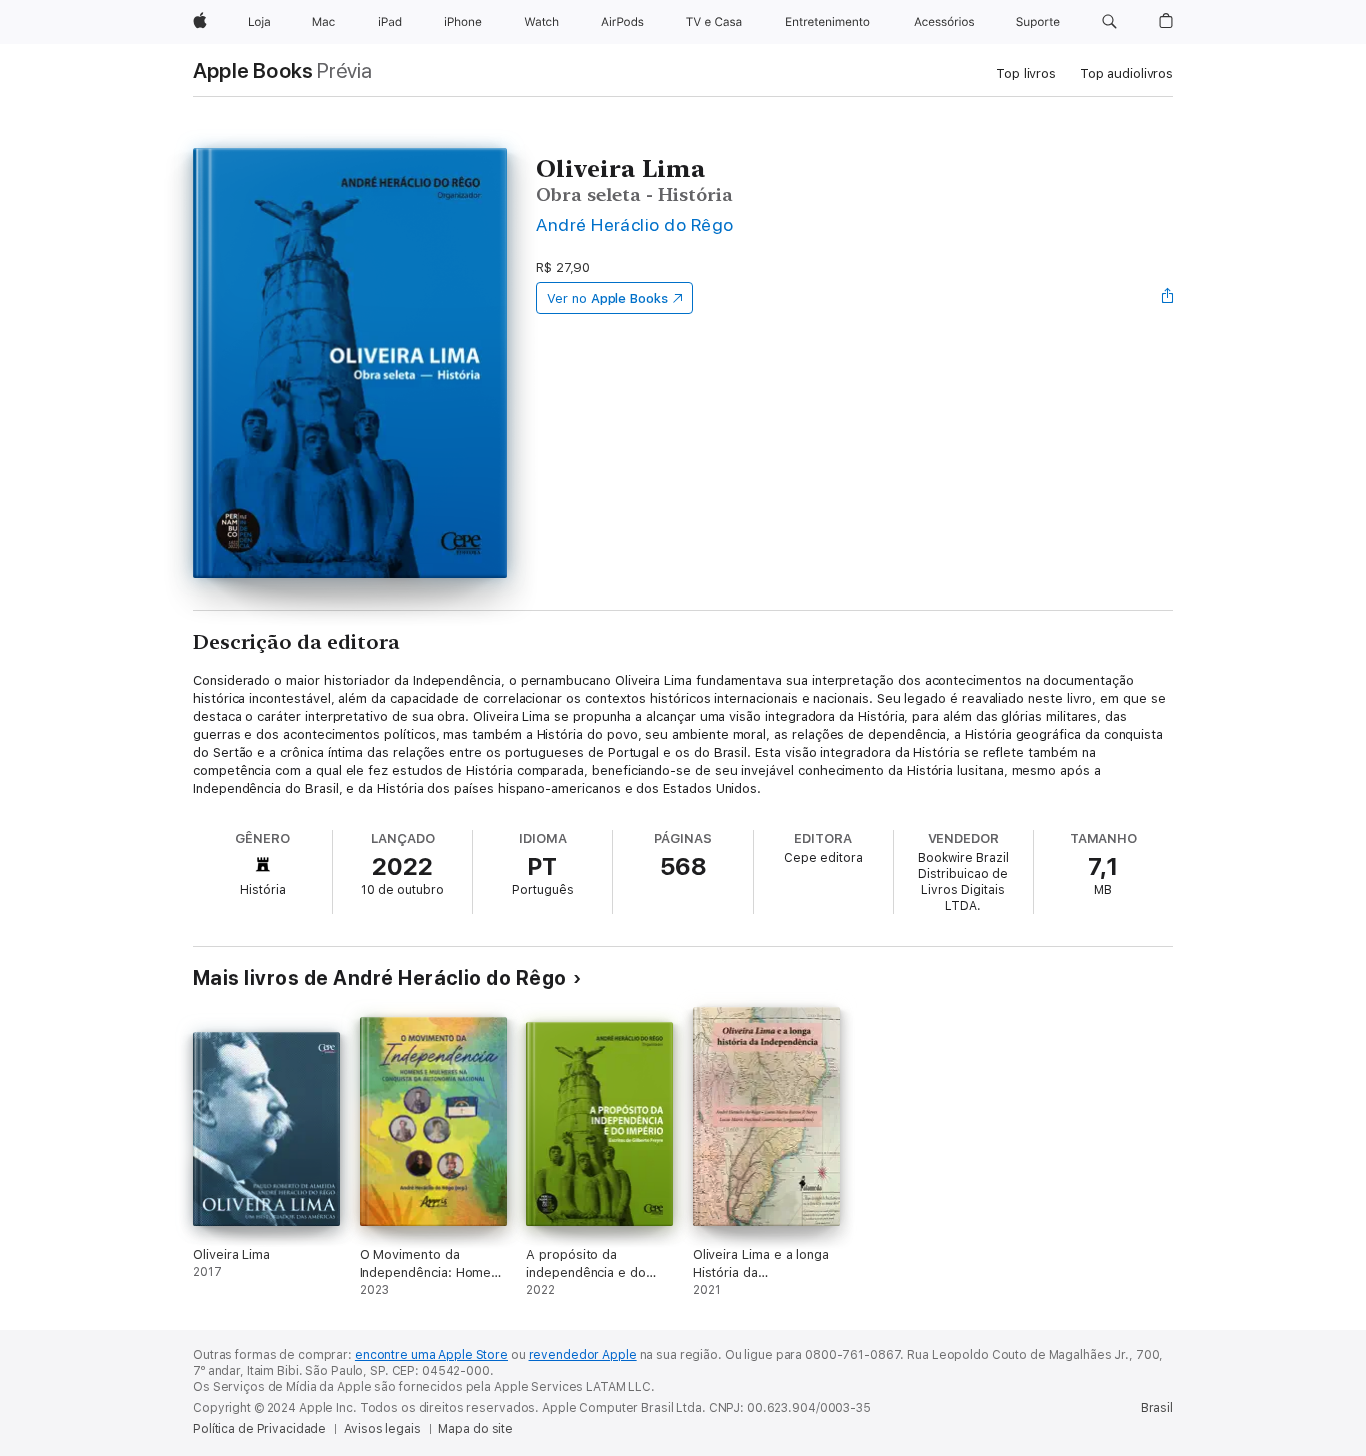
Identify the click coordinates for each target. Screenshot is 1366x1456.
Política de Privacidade (259, 1429)
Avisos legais (382, 1429)
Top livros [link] (1026, 73)
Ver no (607, 298)
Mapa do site (475, 1429)
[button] (1109, 22)
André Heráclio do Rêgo (635, 224)
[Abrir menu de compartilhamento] (1168, 298)
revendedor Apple (583, 1355)
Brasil (1157, 1408)
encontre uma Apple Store (431, 1355)
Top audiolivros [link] (1126, 73)
